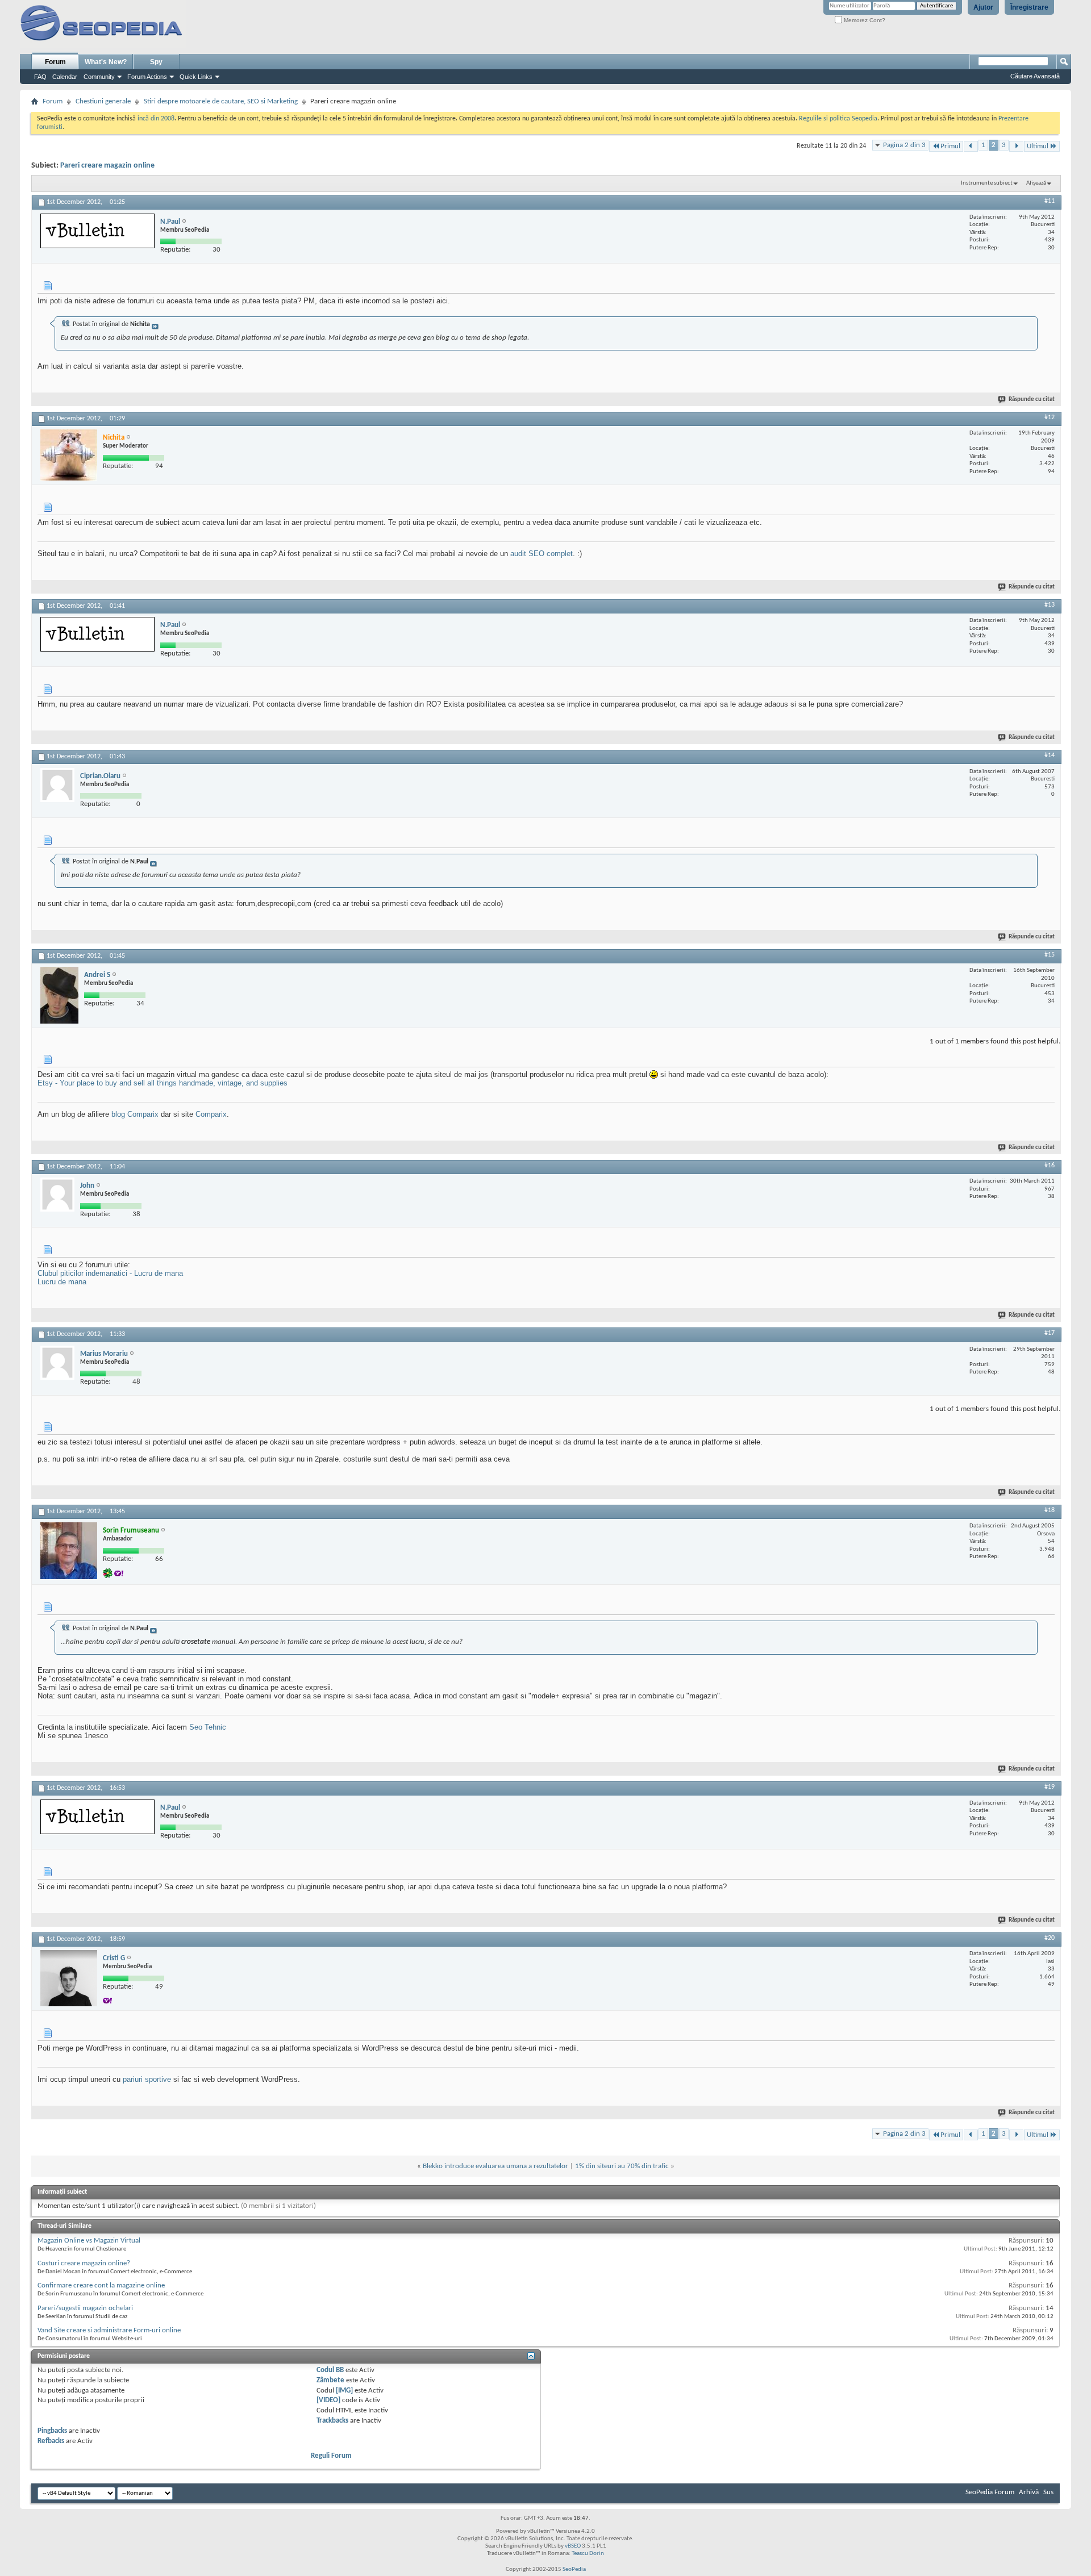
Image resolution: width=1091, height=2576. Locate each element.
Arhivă (1029, 2492)
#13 (1050, 605)
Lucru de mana (62, 1282)
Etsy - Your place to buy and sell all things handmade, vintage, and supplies (163, 1083)
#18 (1050, 1510)
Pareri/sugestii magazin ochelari (85, 2308)
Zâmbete (330, 2380)
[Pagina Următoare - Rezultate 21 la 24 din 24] (1016, 146)
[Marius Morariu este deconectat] (57, 1363)
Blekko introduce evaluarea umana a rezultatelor (495, 2166)
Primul (950, 146)
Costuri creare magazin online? (84, 2263)
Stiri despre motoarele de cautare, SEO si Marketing (221, 101)
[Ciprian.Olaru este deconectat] (57, 785)
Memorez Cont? (864, 20)
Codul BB (330, 2370)
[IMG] (344, 2391)
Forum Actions (147, 77)
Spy (156, 62)
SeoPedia (574, 2569)
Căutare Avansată (1035, 76)
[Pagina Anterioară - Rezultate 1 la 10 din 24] (971, 146)
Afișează (1036, 183)
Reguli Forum (331, 2456)
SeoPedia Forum (990, 2492)
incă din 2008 (156, 119)
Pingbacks (52, 2431)
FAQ (40, 77)
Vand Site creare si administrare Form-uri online (109, 2330)
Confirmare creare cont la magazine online (101, 2285)
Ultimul (1038, 146)
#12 (1050, 417)
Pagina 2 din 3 (904, 145)
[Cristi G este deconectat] (69, 1978)
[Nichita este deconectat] (69, 455)
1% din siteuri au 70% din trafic (622, 2166)
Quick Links (196, 77)
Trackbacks (332, 2421)
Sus (1048, 2492)
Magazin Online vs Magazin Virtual (89, 2241)
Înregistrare (1029, 7)
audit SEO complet (542, 554)
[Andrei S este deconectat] (59, 995)
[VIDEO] (328, 2400)
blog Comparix (135, 1114)
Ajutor (983, 7)
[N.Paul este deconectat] (97, 231)
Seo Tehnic (208, 1727)
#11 (1050, 201)
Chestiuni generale (103, 101)
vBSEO (573, 2546)
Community (99, 77)
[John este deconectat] (57, 1195)
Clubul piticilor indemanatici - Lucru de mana (110, 1273)
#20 (1050, 1938)
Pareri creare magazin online (107, 166)
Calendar (65, 77)
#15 (1050, 955)
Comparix (211, 1114)
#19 (1050, 1787)
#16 (1050, 1166)
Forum (55, 62)
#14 (1050, 755)
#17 (1050, 1333)
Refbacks (51, 2441)
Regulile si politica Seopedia (838, 119)
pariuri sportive (147, 2079)
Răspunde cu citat (1032, 400)
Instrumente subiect (987, 183)
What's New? (106, 62)
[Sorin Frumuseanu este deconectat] (69, 1551)
